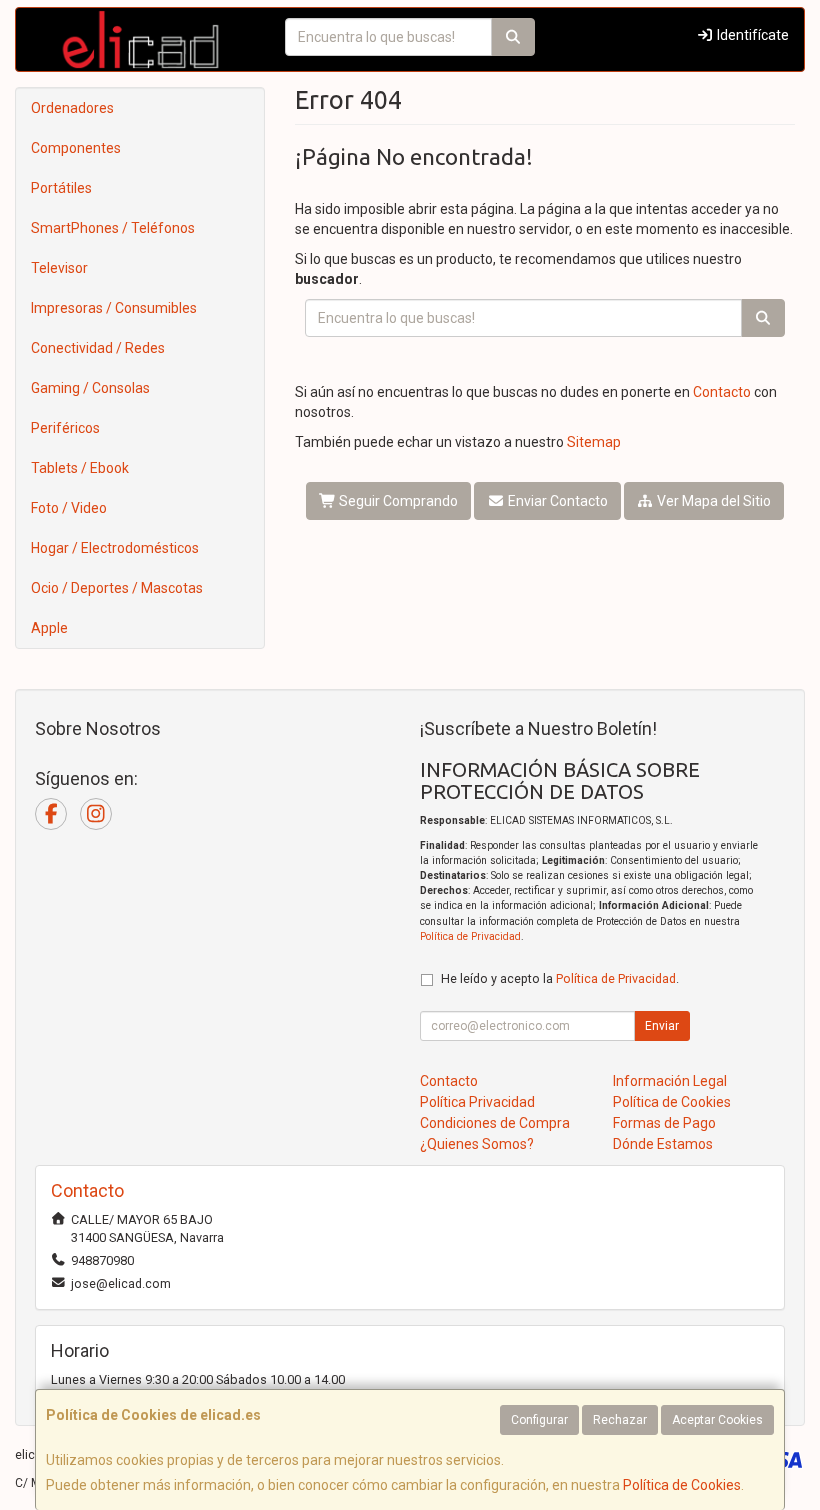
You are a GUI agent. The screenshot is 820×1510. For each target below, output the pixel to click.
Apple (49, 628)
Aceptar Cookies (717, 1420)
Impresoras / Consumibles (114, 308)
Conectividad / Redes (98, 348)
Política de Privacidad (470, 936)
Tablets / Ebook (80, 468)
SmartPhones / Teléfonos (113, 228)
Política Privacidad (477, 1102)
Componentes (76, 148)
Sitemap (594, 442)
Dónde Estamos (663, 1144)
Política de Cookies (682, 1485)
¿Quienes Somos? (477, 1144)
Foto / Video (69, 508)
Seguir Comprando (397, 501)
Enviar (662, 1026)
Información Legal (670, 1081)
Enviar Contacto (556, 501)
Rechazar (620, 1420)
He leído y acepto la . (560, 978)
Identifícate (751, 35)
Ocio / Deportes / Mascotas (117, 588)
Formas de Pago (664, 1123)
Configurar (539, 1420)
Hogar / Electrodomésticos (115, 548)
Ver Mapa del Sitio (712, 501)
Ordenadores (72, 108)
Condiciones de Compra (495, 1123)
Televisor (59, 268)
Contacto (722, 392)
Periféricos (65, 428)
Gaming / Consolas (90, 388)
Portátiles (61, 188)
